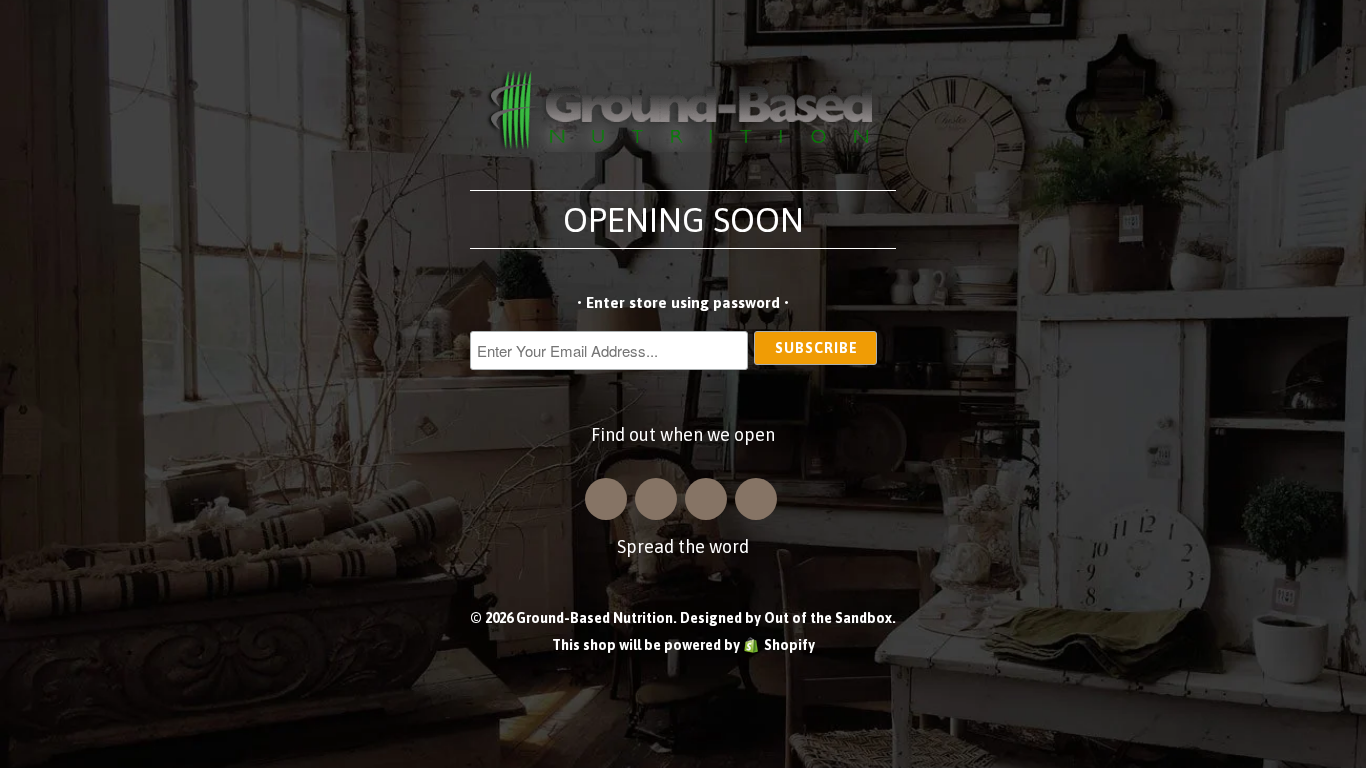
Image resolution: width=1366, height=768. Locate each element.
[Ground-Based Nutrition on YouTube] (756, 499)
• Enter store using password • (683, 302)
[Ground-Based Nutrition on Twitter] (706, 499)
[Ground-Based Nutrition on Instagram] (606, 499)
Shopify (789, 645)
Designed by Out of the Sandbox (786, 618)
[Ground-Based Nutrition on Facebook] (656, 499)
